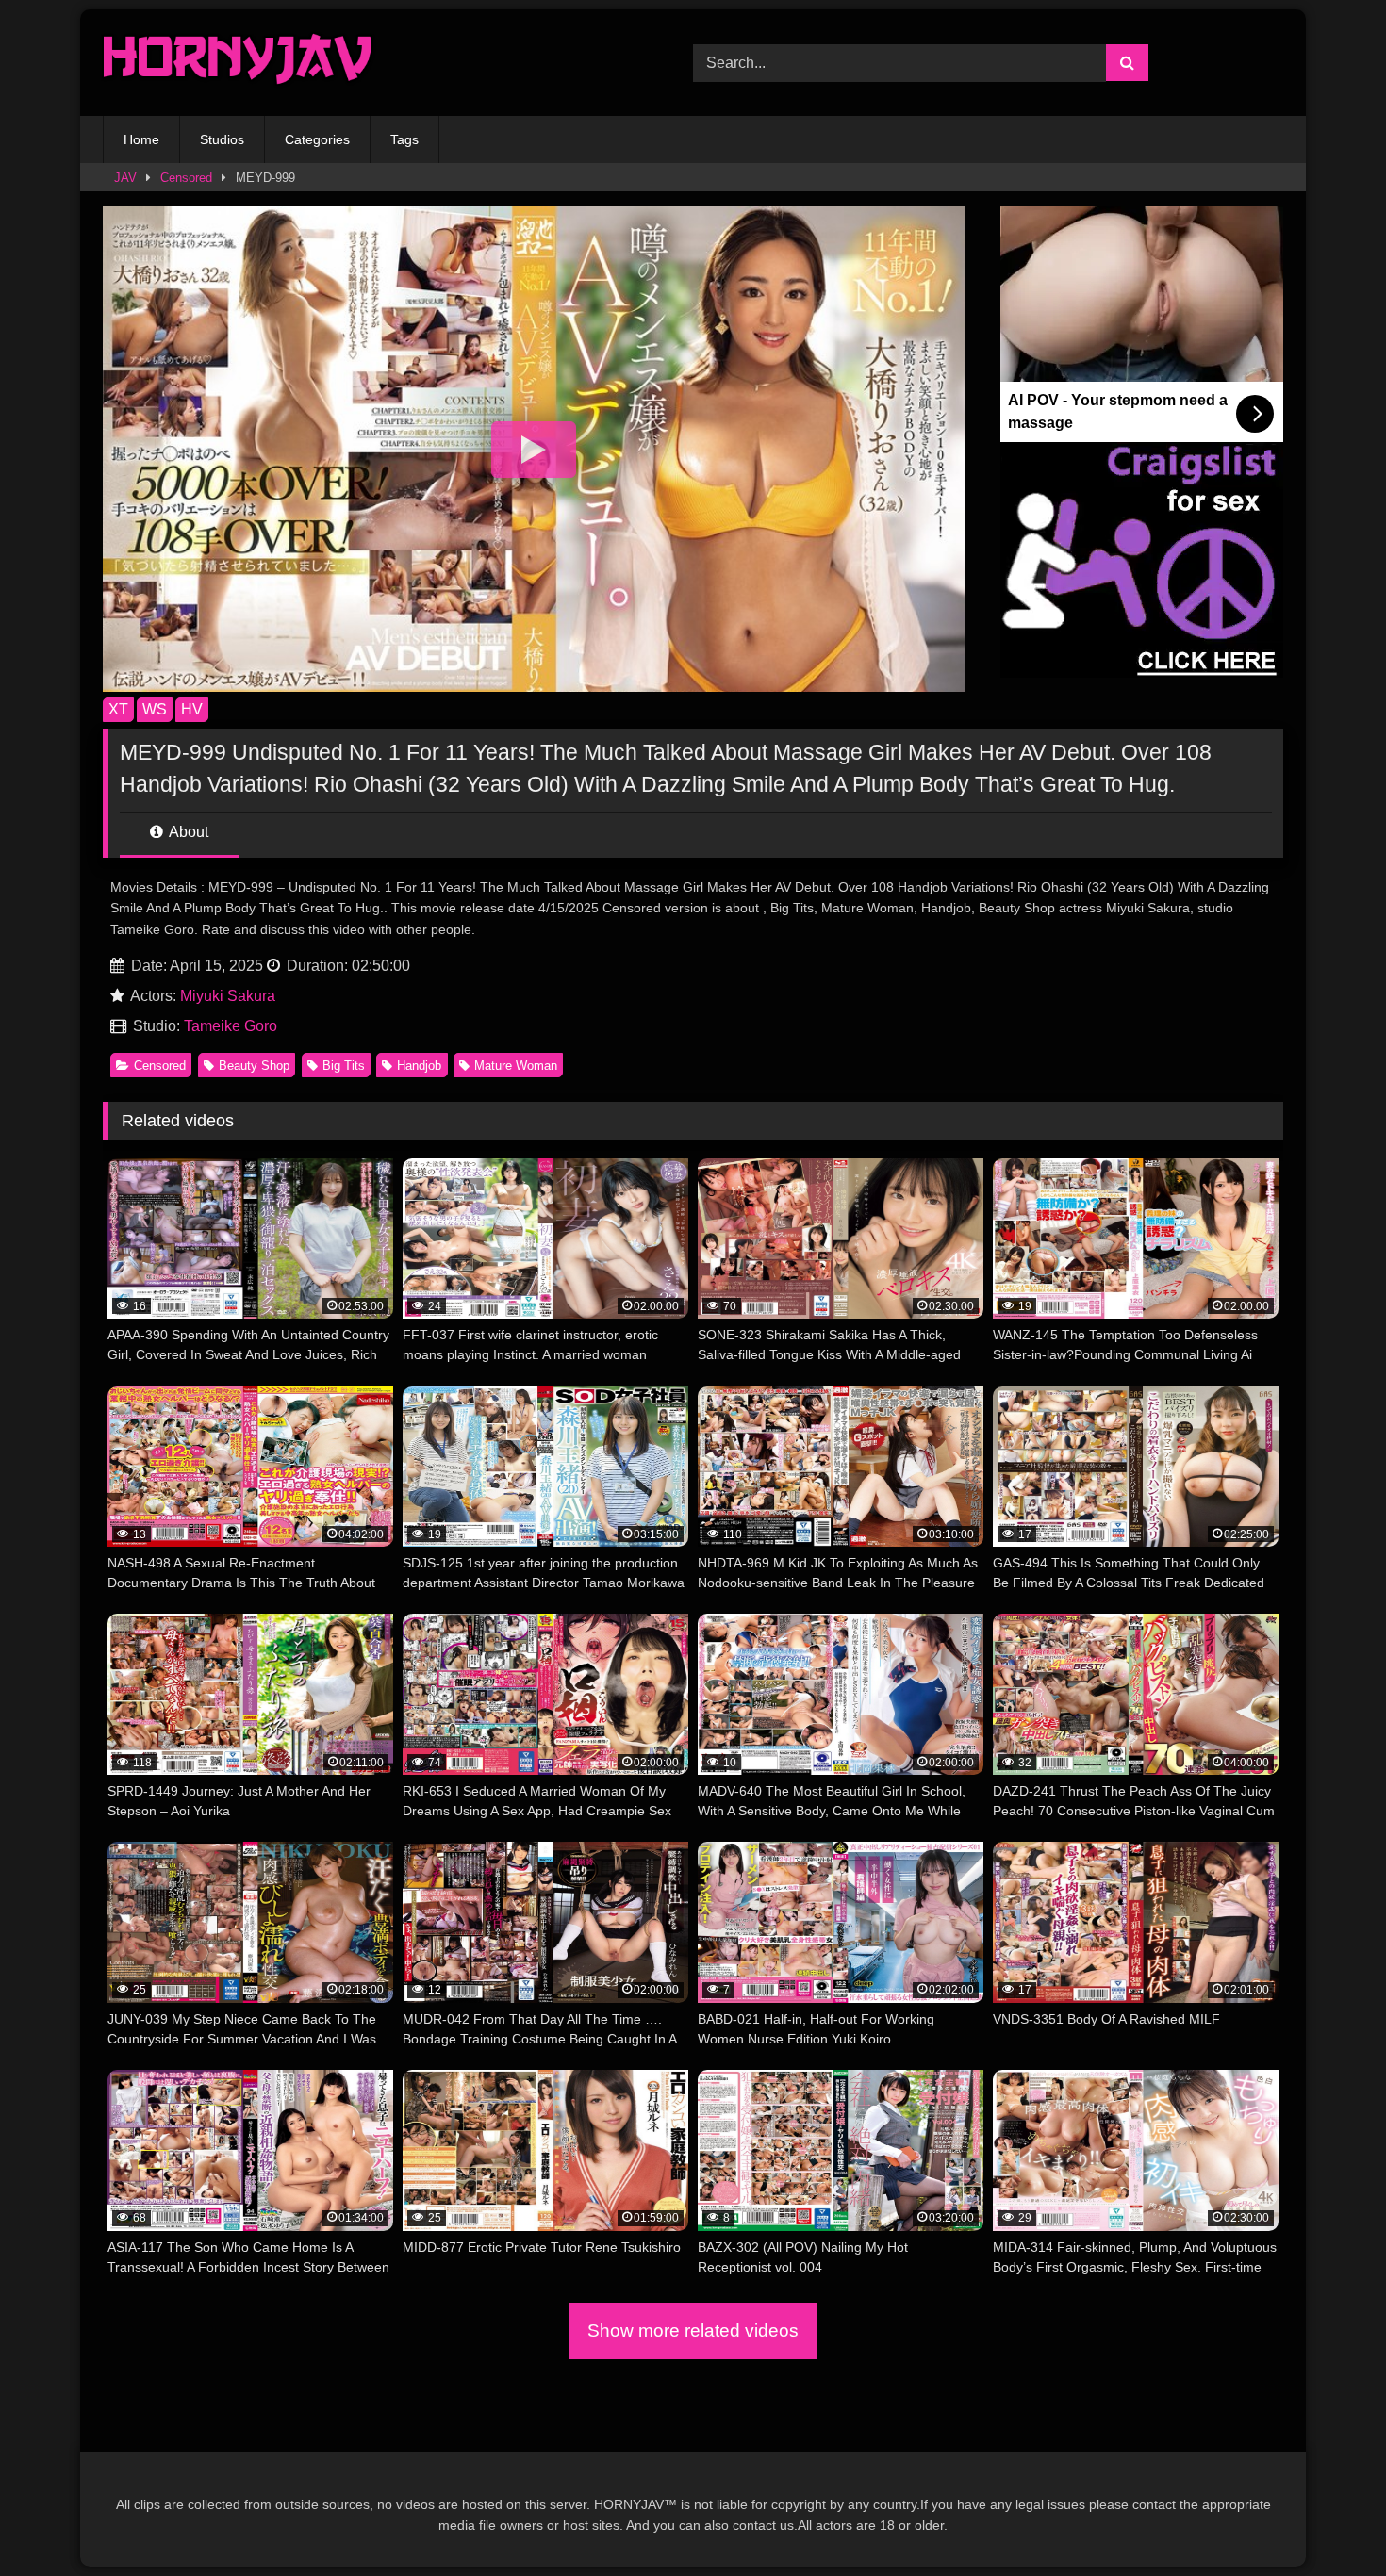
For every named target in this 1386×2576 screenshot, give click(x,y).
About (187, 832)
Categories (317, 139)
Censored (186, 178)
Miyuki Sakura (228, 996)
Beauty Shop (254, 1066)
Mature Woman (516, 1066)
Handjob (419, 1066)
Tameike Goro (231, 1026)
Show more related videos (693, 2330)
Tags (404, 139)
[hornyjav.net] (242, 63)
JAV (125, 178)
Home (141, 139)
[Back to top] (1328, 2520)
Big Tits (344, 1066)
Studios (222, 139)
